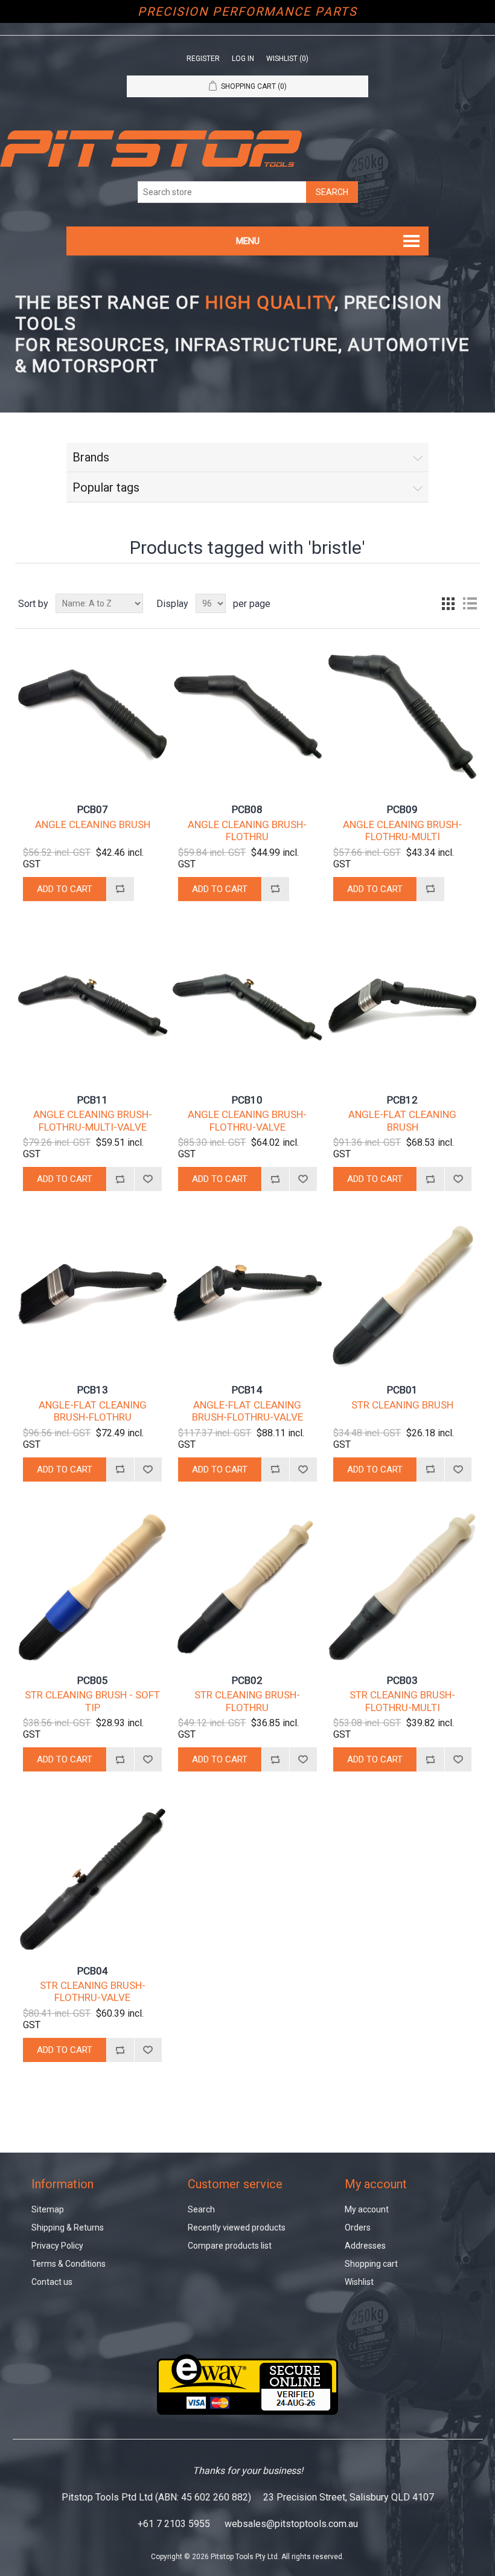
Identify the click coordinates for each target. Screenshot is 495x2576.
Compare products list (230, 2246)
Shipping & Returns (68, 2228)
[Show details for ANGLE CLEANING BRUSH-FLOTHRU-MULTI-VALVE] (92, 1007)
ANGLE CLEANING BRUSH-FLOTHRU (247, 830)
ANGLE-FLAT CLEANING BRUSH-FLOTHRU (93, 1411)
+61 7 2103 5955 (174, 2524)
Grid (448, 603)
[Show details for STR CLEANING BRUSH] (402, 1296)
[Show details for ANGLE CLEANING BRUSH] (92, 716)
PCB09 (402, 809)
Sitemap (48, 2209)
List (470, 603)
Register (203, 59)
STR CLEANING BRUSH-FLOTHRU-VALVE (93, 1991)
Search (201, 2209)
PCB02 (247, 1680)
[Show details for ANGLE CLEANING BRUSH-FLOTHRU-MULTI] (402, 716)
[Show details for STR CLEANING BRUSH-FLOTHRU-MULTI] (402, 1587)
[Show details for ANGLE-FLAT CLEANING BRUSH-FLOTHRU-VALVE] (247, 1296)
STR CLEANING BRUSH (402, 1405)
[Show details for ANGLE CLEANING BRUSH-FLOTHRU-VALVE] (247, 1007)
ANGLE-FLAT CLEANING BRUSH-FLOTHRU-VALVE (247, 1411)
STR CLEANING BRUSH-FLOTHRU (247, 1701)
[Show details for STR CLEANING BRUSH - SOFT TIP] (92, 1587)
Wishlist (359, 2282)
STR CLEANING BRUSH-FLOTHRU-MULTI (402, 1701)
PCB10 (247, 1100)
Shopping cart (371, 2264)
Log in (243, 59)
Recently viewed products (237, 2228)
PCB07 (93, 809)
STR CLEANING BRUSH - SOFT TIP (92, 1701)
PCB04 (93, 1971)
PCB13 (93, 1390)
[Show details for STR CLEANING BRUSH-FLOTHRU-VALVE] (92, 1877)
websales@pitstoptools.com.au (291, 2524)
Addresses (365, 2246)
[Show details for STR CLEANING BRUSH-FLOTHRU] (247, 1587)
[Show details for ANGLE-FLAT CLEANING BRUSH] (402, 1007)
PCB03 (402, 1680)
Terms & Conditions (69, 2264)
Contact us (52, 2282)
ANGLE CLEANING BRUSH (93, 824)
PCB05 (93, 1680)
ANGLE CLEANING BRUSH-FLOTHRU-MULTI (402, 830)
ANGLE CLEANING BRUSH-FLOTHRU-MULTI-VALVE (93, 1120)
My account (367, 2209)
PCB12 (402, 1100)
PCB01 (402, 1390)
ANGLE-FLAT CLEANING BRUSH (402, 1120)
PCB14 (247, 1390)
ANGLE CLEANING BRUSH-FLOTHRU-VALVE (247, 1120)
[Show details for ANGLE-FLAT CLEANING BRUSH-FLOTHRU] (92, 1296)
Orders (358, 2228)
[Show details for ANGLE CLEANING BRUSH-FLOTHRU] (247, 716)
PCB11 (93, 1100)
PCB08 (247, 809)
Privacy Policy (57, 2246)
